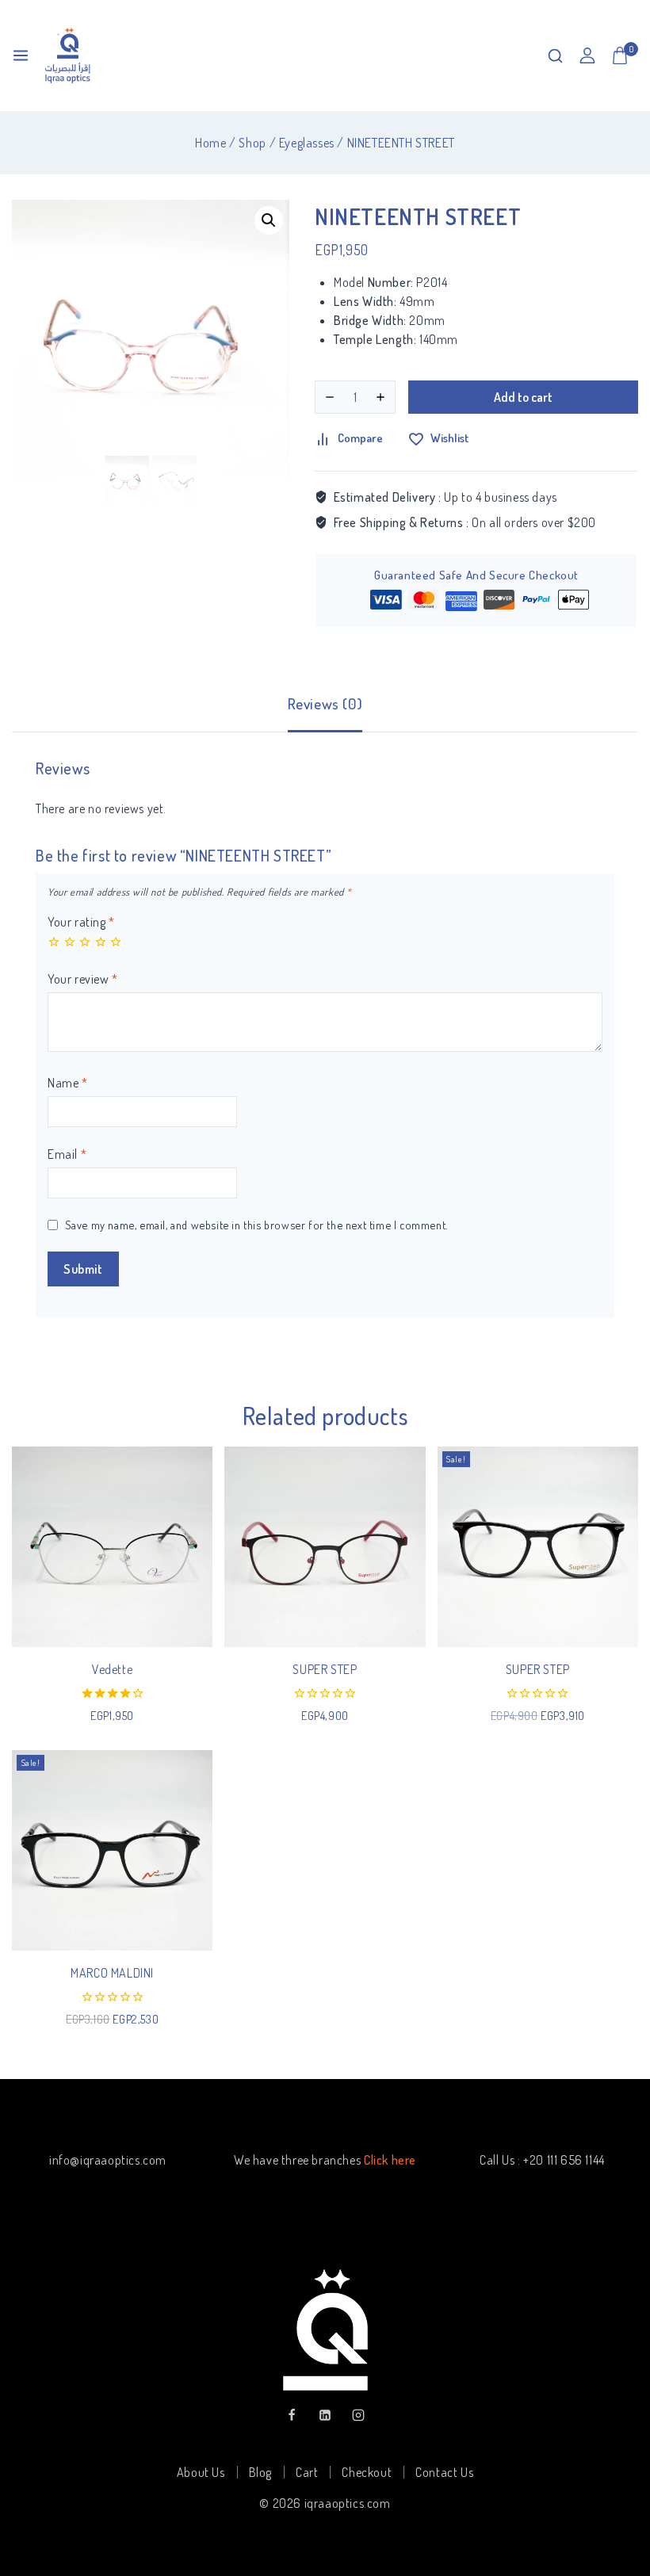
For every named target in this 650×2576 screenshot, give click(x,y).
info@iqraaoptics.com (108, 2160)
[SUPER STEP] (325, 1547)
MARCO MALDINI (112, 1973)
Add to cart (523, 397)
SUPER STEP (325, 1669)
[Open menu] (21, 55)
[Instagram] (358, 2415)
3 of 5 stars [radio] (85, 942)
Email (67, 1154)
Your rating (81, 922)
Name (68, 1083)
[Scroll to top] (612, 2490)
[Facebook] (292, 2415)
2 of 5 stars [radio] (70, 942)
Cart (307, 2472)
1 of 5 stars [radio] (54, 942)
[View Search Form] (555, 56)
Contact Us (444, 2472)
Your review (83, 979)
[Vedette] (112, 1547)
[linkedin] (325, 2415)
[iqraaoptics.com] (68, 55)
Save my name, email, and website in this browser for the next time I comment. (256, 1225)
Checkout (367, 2472)
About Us (201, 2472)
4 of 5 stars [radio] (101, 942)
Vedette (112, 1669)
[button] (269, 220)
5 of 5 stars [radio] (116, 942)
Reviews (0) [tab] (325, 703)
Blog (260, 2472)
